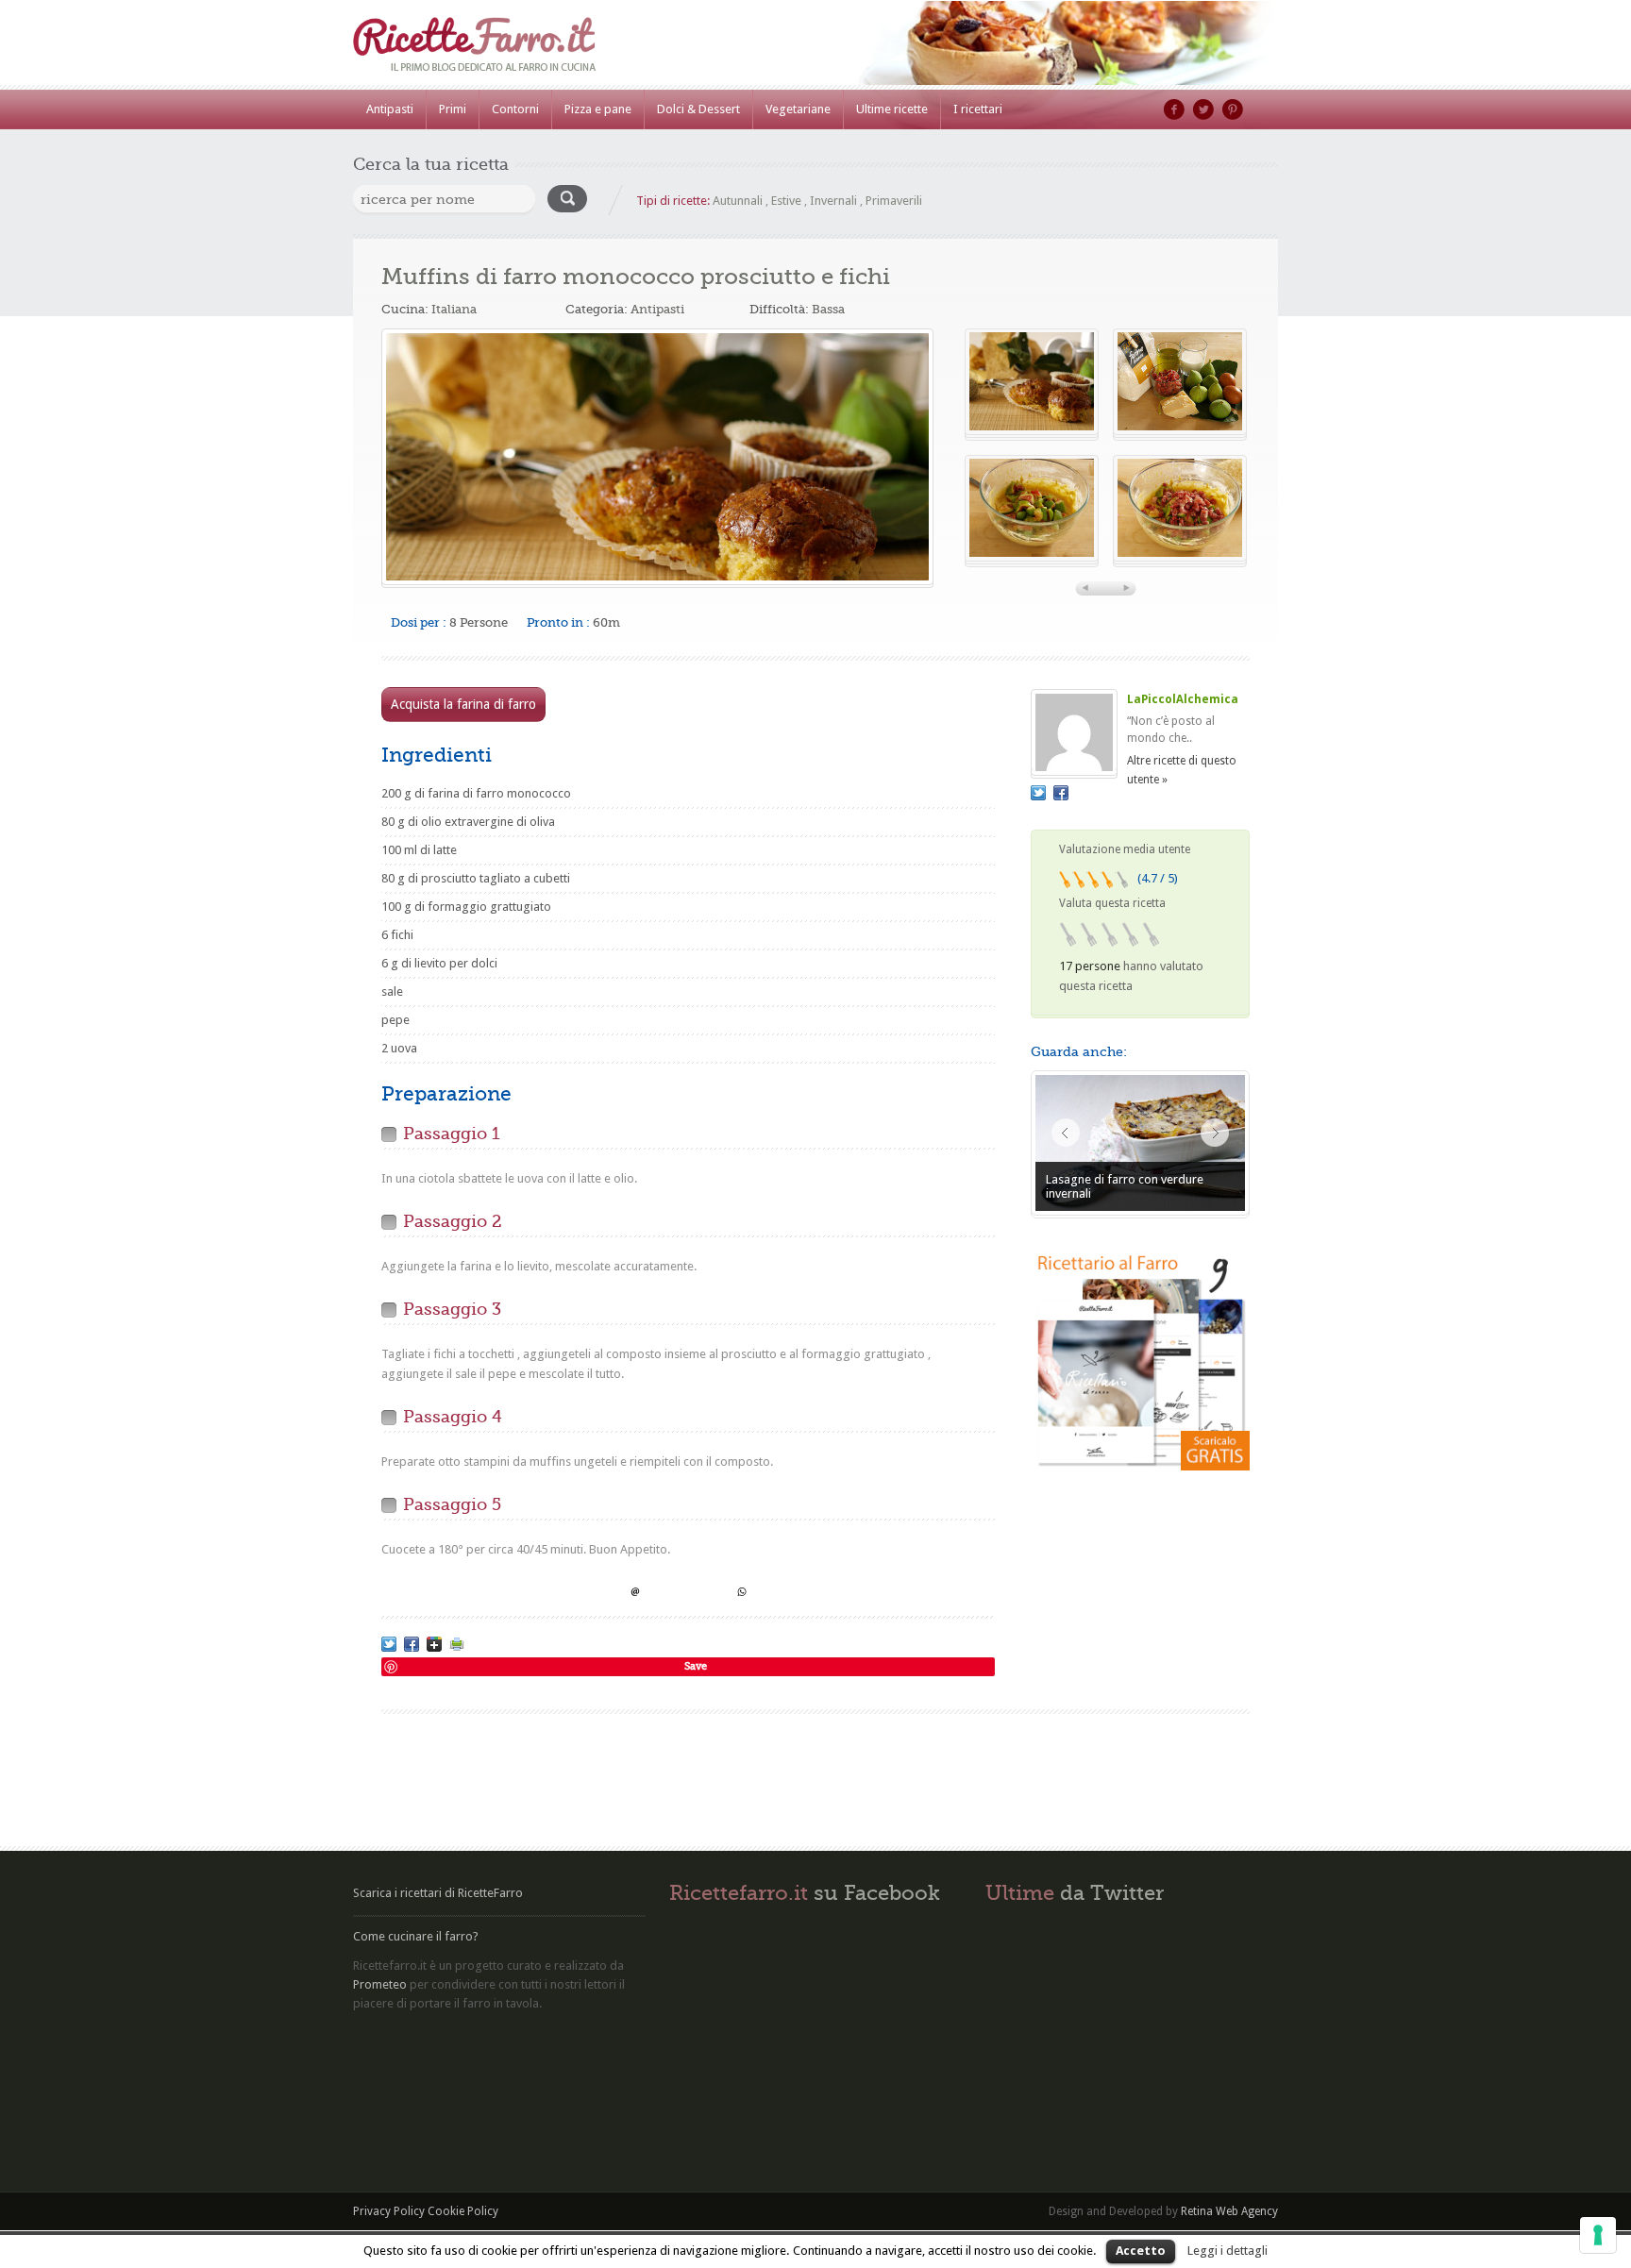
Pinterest (1233, 109)
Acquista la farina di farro (463, 704)
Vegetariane (798, 109)
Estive (786, 201)
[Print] (457, 1644)
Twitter (1203, 109)
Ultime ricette (892, 109)
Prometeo (380, 1984)
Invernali (833, 201)
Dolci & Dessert (698, 109)
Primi (453, 109)
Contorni (515, 109)
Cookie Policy (463, 2211)
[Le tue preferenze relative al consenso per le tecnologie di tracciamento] (1598, 2235)
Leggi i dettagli (1227, 2251)
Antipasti (390, 109)
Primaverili (894, 201)
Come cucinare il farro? (416, 1936)
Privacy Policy (389, 2211)
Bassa (828, 309)
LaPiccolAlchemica (1183, 699)
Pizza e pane (598, 109)
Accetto (1141, 2251)
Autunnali (738, 201)
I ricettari (978, 109)
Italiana (454, 309)
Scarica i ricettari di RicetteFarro (438, 1893)
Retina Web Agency (1229, 2211)
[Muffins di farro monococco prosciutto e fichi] (657, 457)
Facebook (1174, 109)
